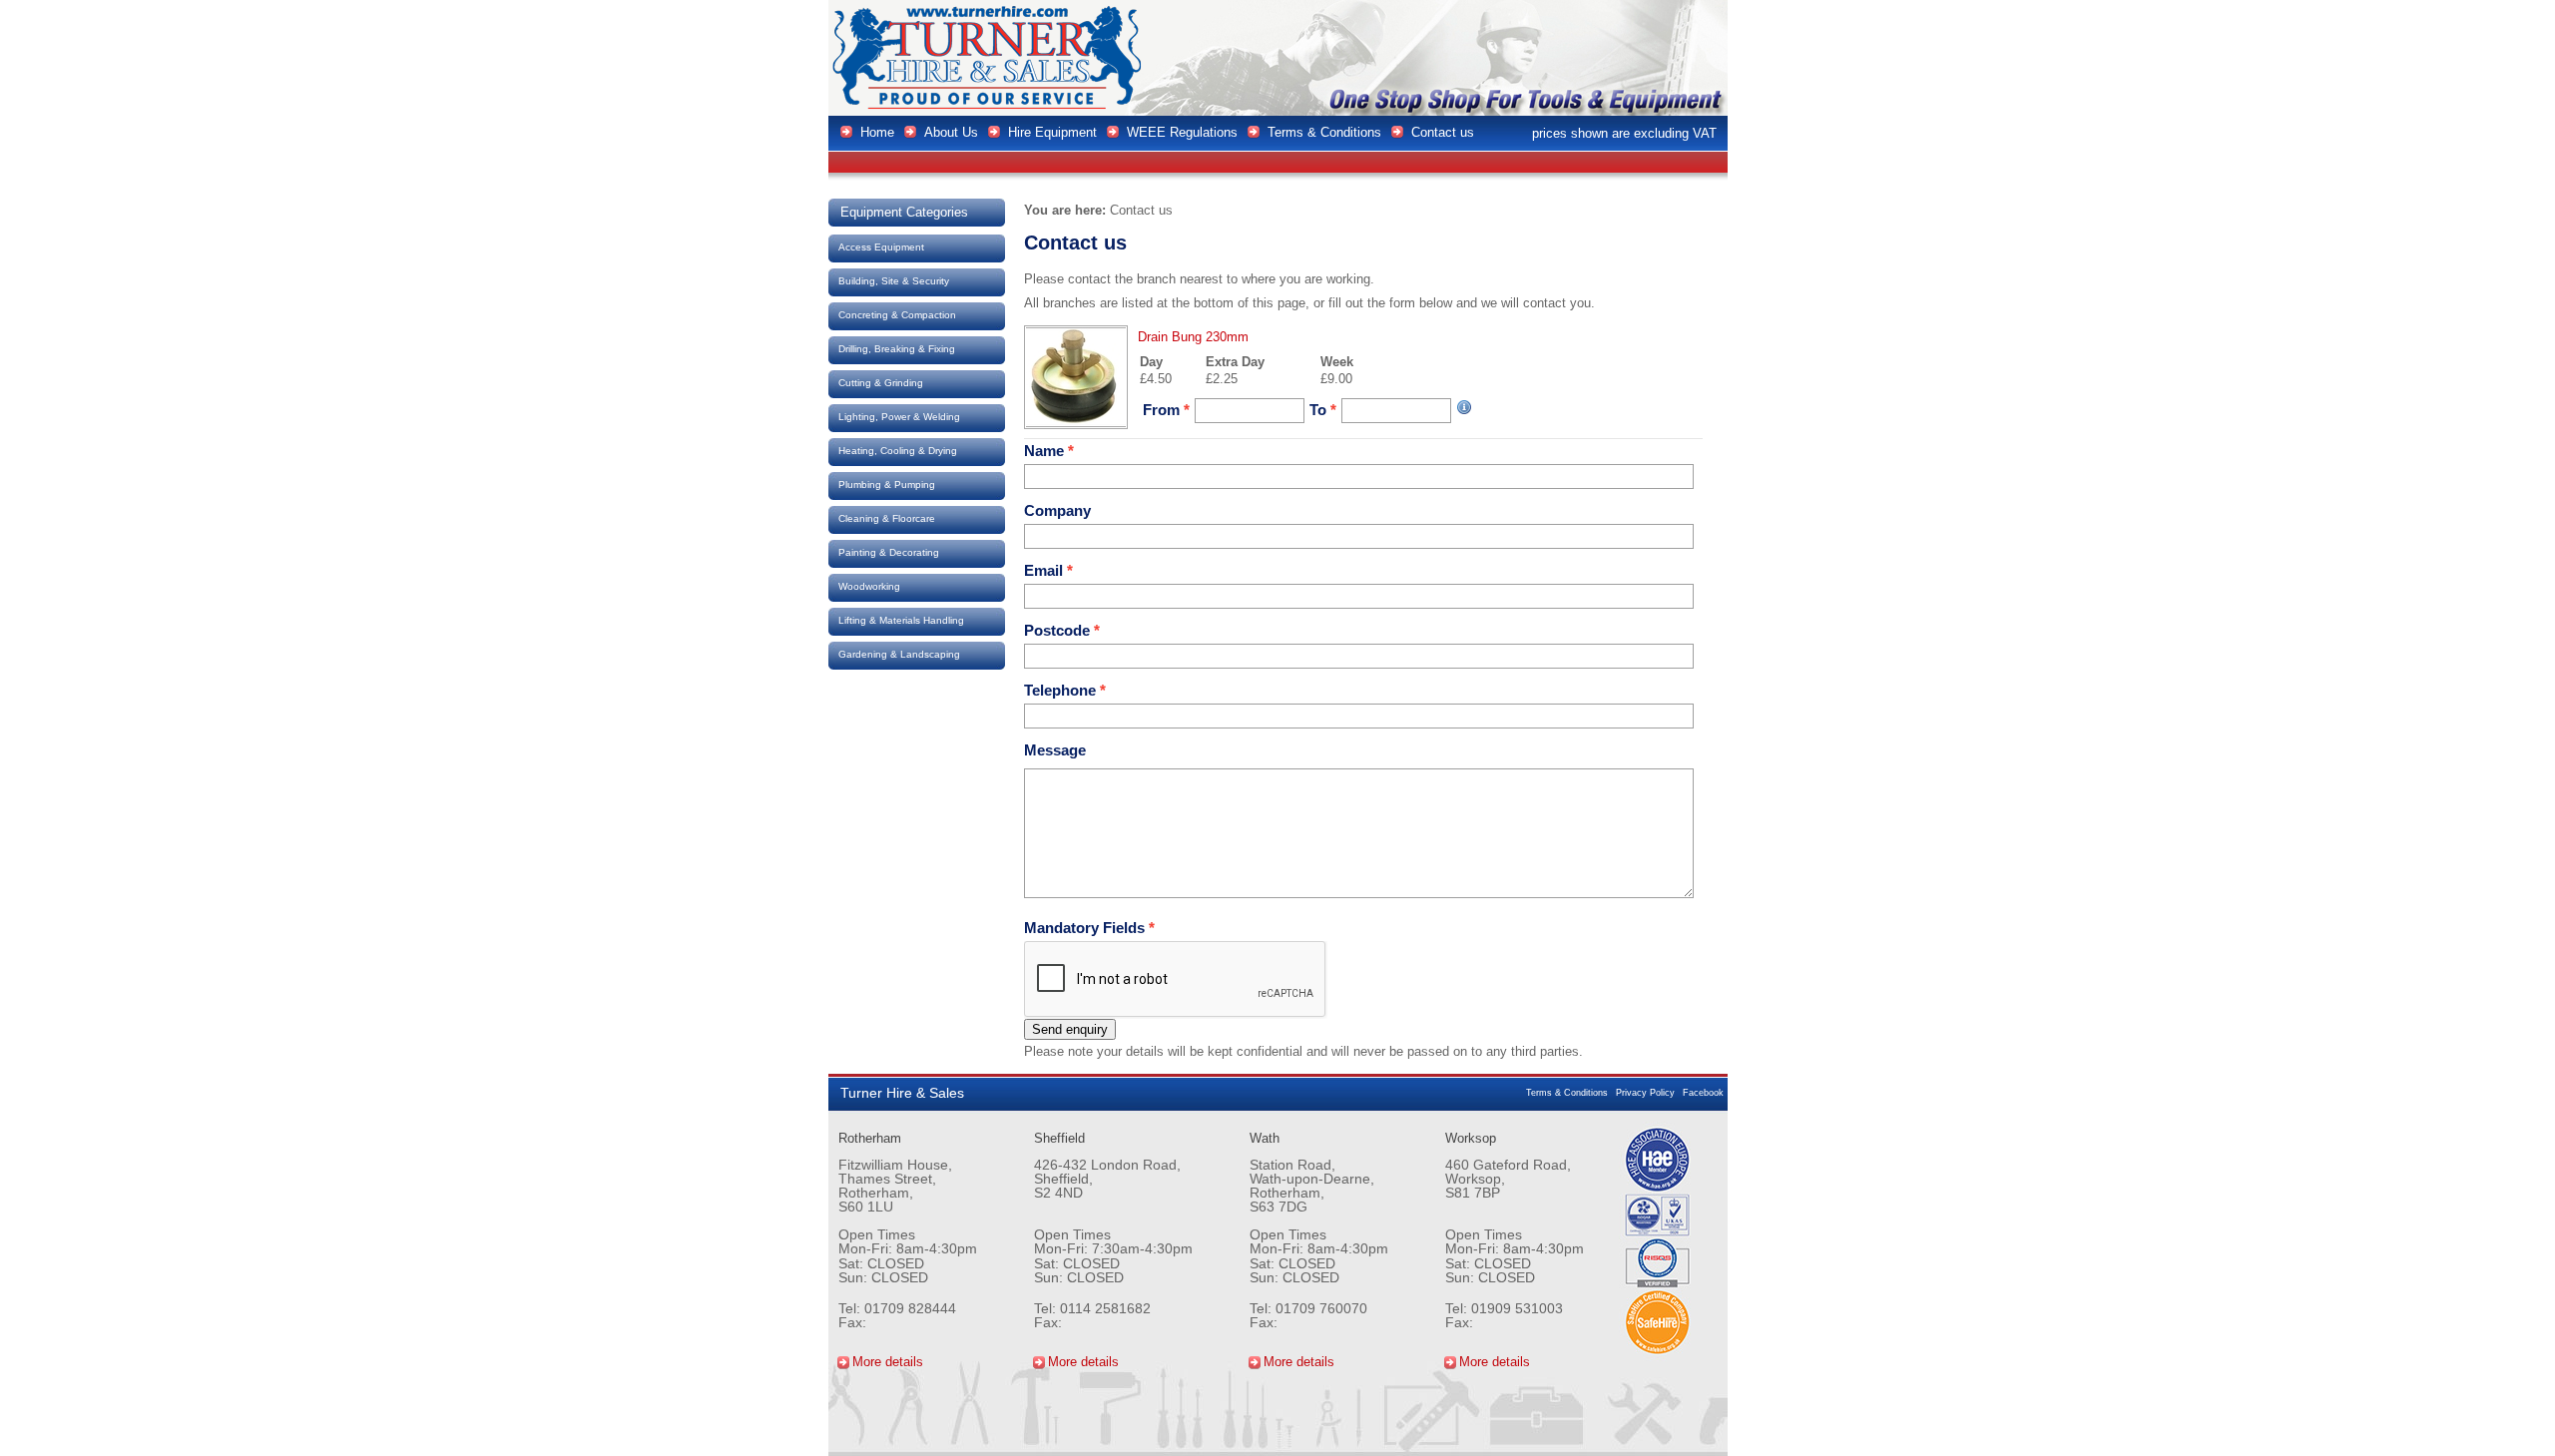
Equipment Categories (904, 212)
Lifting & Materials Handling (901, 620)
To (1323, 410)
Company (1057, 510)
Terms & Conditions (1567, 1093)
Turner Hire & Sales (989, 58)
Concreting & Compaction (897, 315)
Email (1048, 570)
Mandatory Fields (1089, 928)
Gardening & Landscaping (899, 654)
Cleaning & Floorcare (887, 518)
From (1166, 410)
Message (1055, 750)
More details (888, 1362)
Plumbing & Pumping (887, 485)
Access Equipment (881, 247)
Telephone (1065, 690)
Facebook (1703, 1093)
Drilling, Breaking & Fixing (897, 349)
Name (1049, 451)
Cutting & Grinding (881, 383)
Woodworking (869, 586)
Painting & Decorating (889, 552)
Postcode (1062, 630)
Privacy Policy (1645, 1093)
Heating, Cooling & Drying (898, 451)
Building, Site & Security (894, 281)
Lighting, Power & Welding (899, 417)
